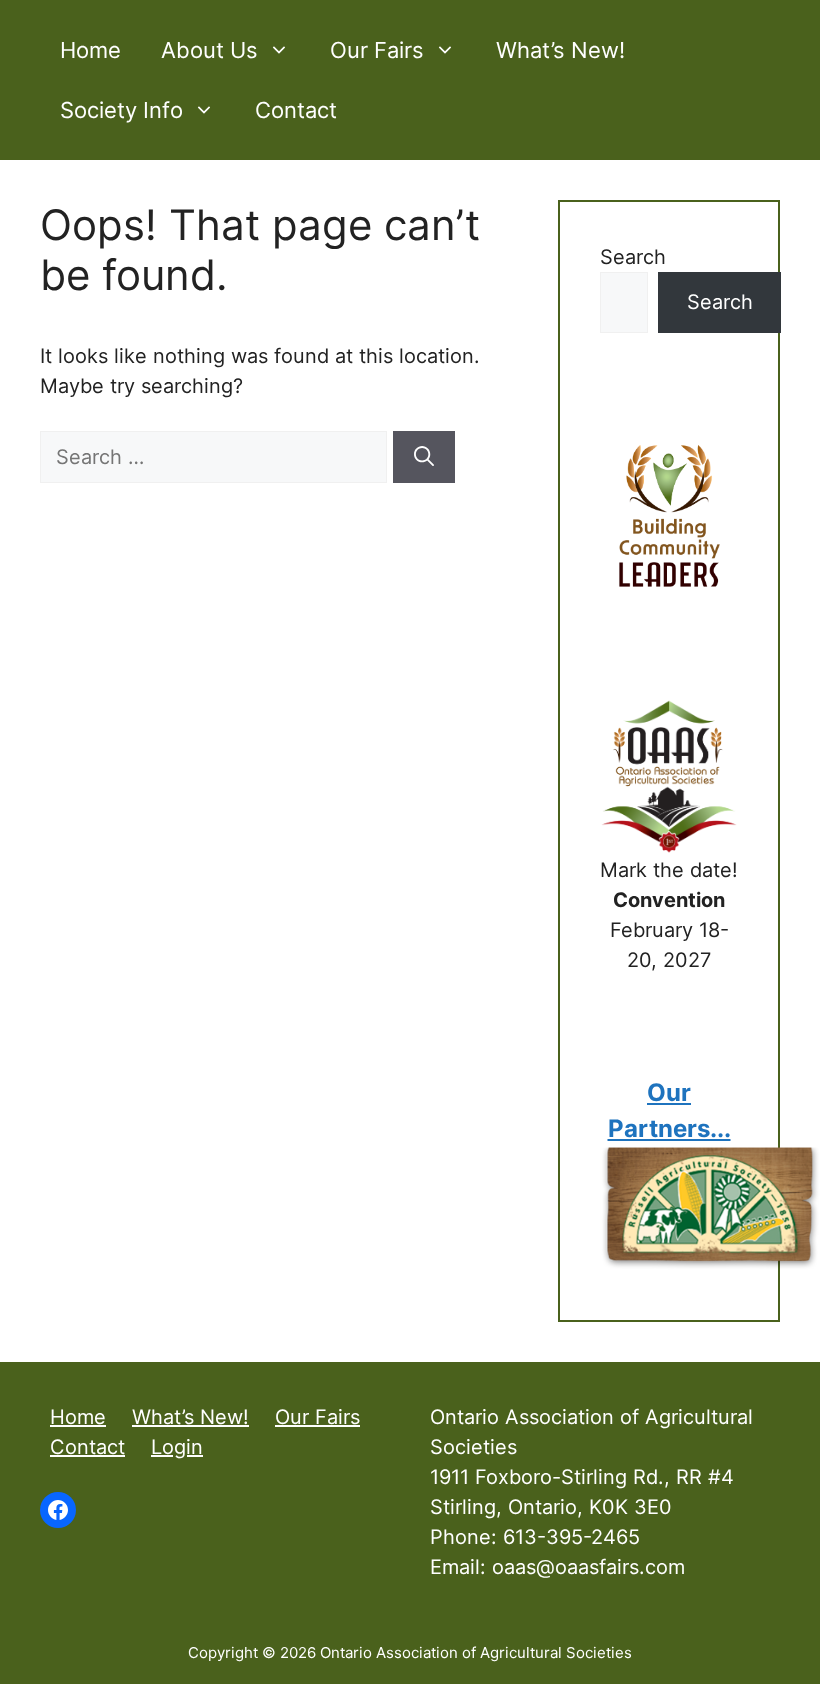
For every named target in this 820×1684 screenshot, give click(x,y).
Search (633, 257)
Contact (296, 110)
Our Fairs (377, 50)
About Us (209, 50)
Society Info (121, 110)
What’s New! (560, 50)
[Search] (424, 457)
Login (177, 1447)
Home (90, 50)
